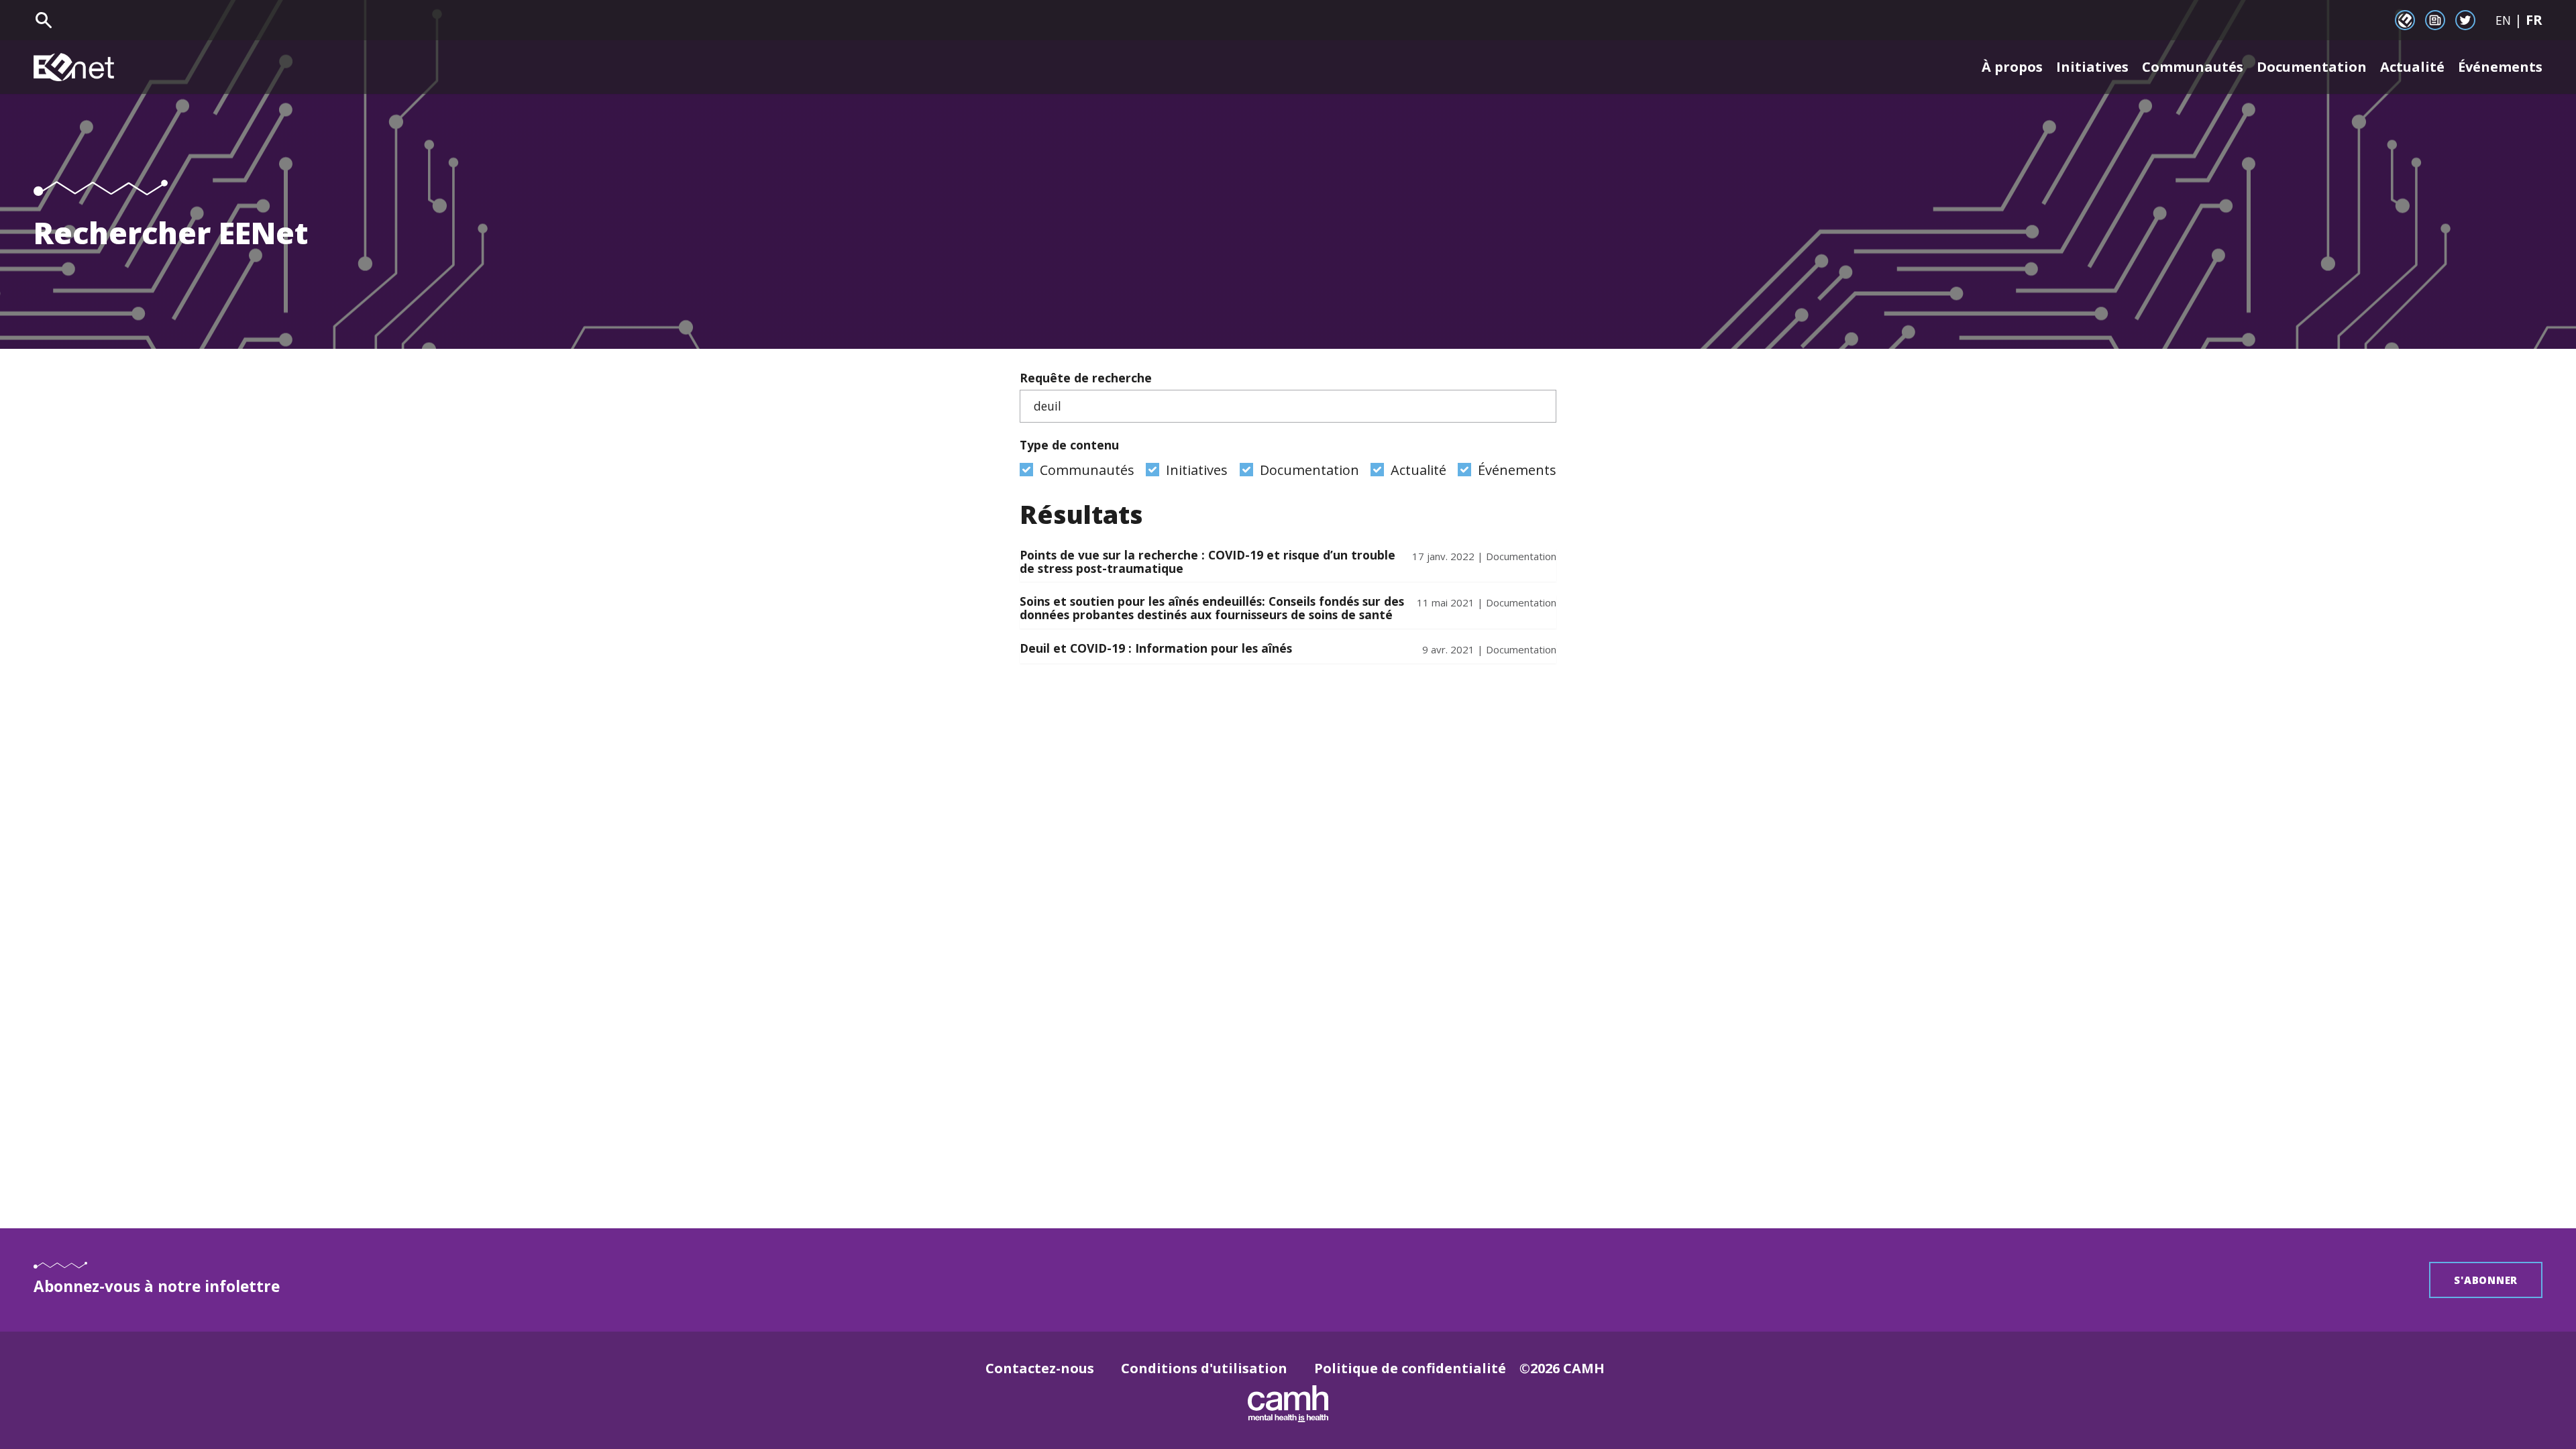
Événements (2500, 67)
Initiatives (2092, 67)
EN (2503, 20)
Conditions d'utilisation (1204, 1368)
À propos (2012, 67)
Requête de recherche (1086, 378)
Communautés (2193, 67)
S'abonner (2486, 1280)
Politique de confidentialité (1410, 1368)
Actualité (2412, 67)
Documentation (2312, 67)
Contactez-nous (1040, 1368)
